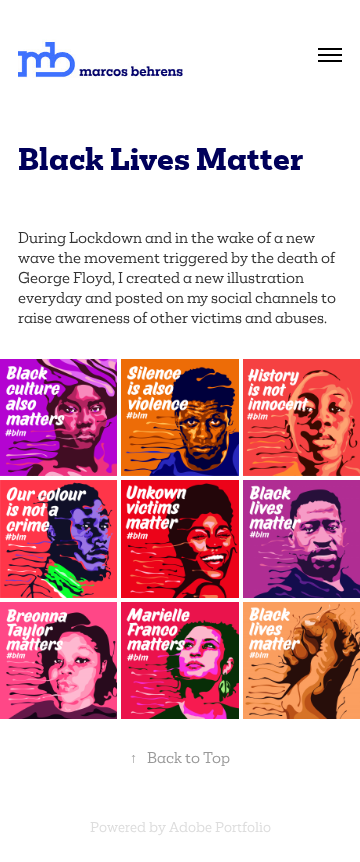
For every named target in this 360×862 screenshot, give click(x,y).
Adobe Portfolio (220, 827)
